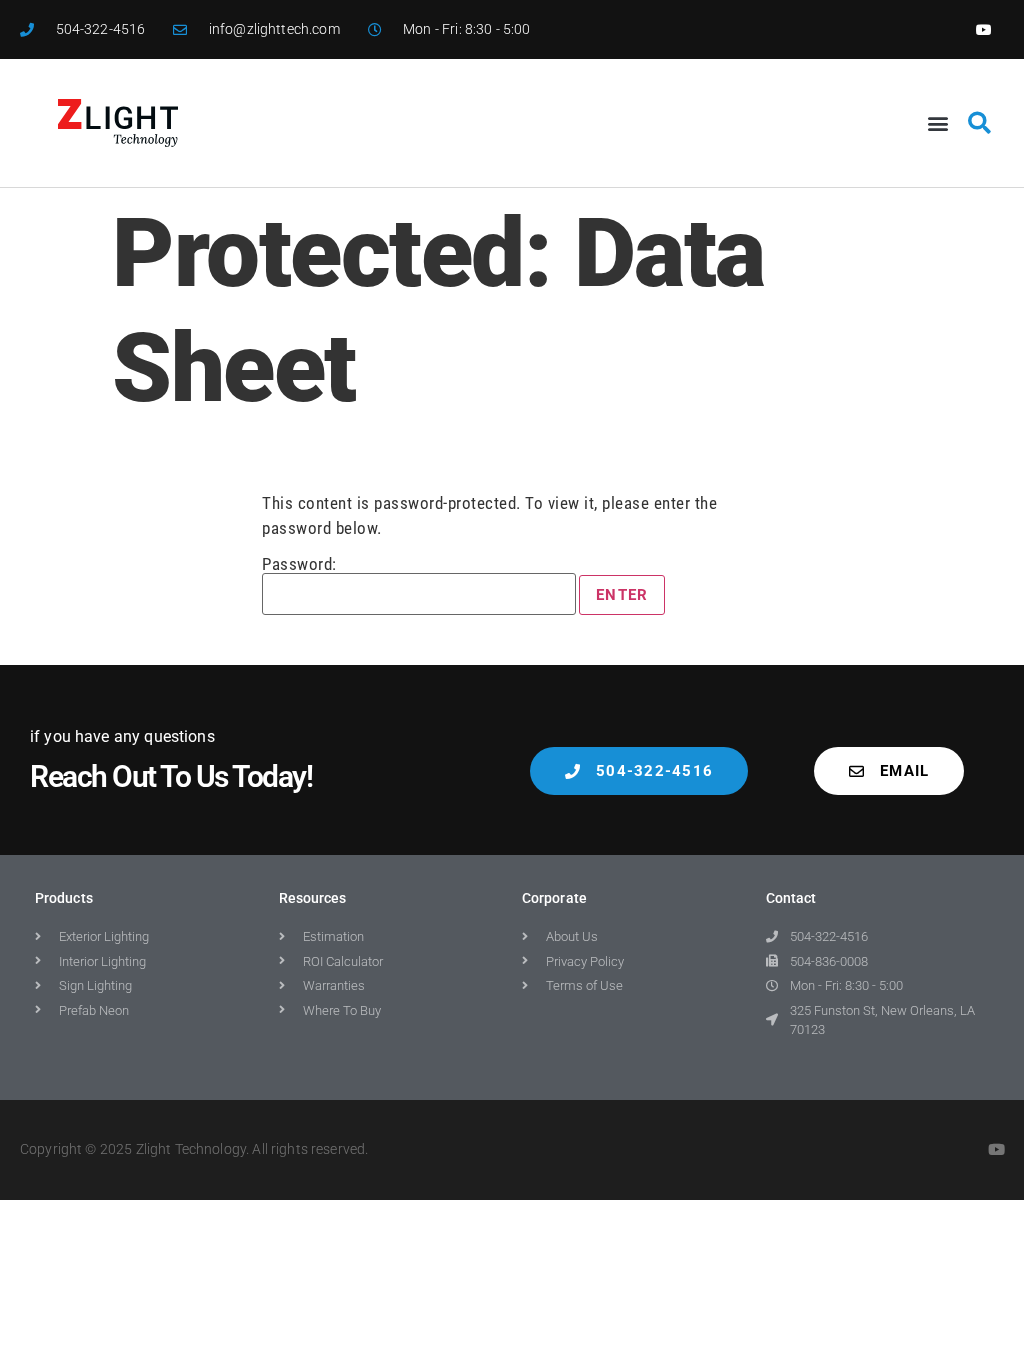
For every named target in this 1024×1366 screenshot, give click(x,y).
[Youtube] (984, 29)
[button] (938, 123)
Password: (299, 565)
